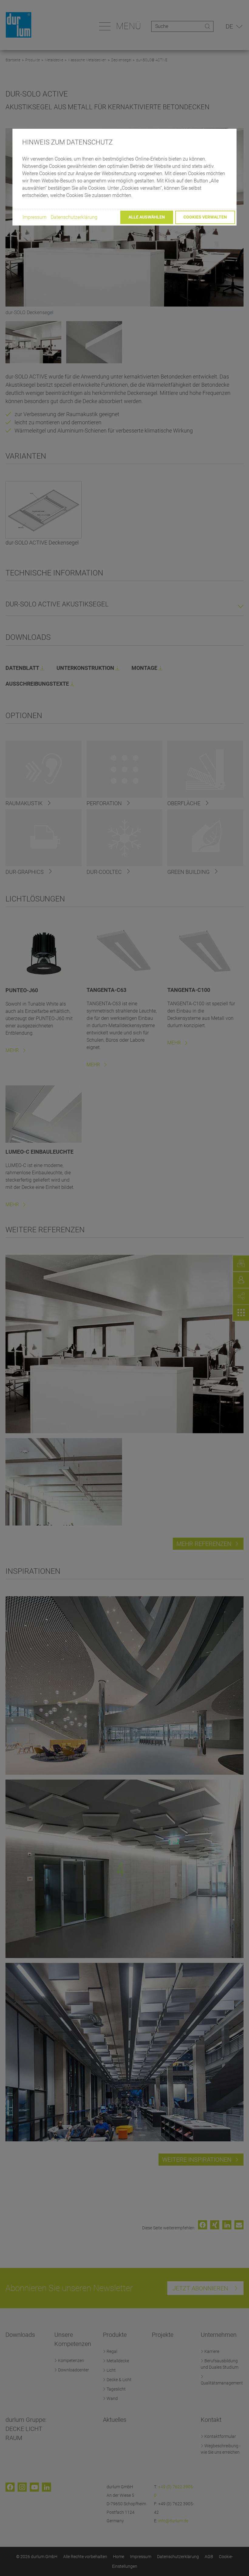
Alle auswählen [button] (147, 217)
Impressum (34, 217)
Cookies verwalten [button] (205, 217)
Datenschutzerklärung (74, 217)
